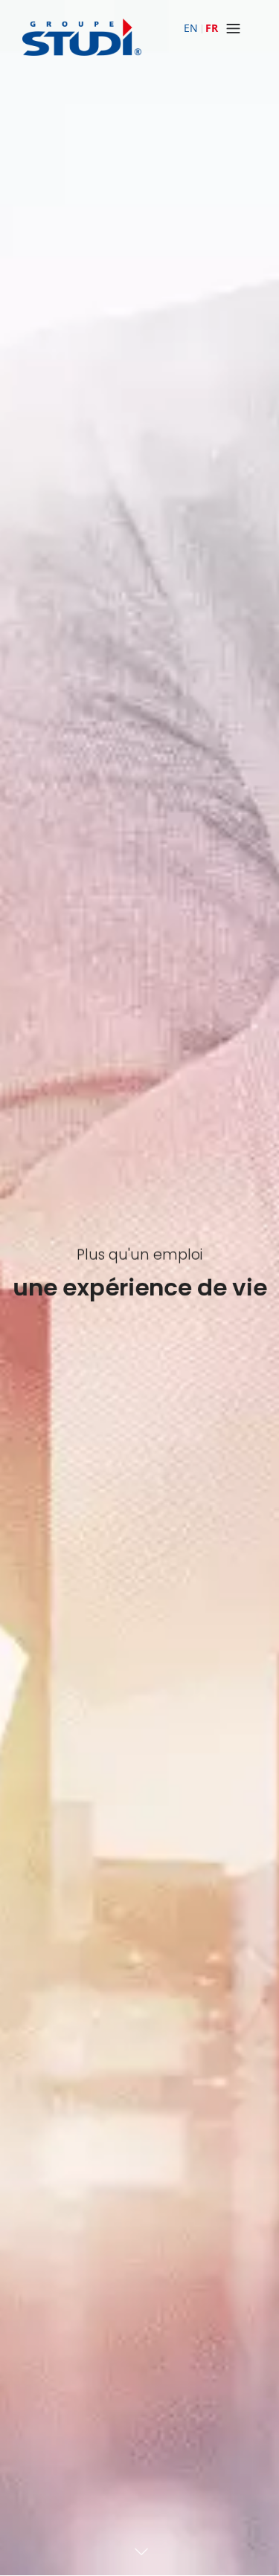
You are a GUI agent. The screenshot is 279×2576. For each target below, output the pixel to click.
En (191, 28)
